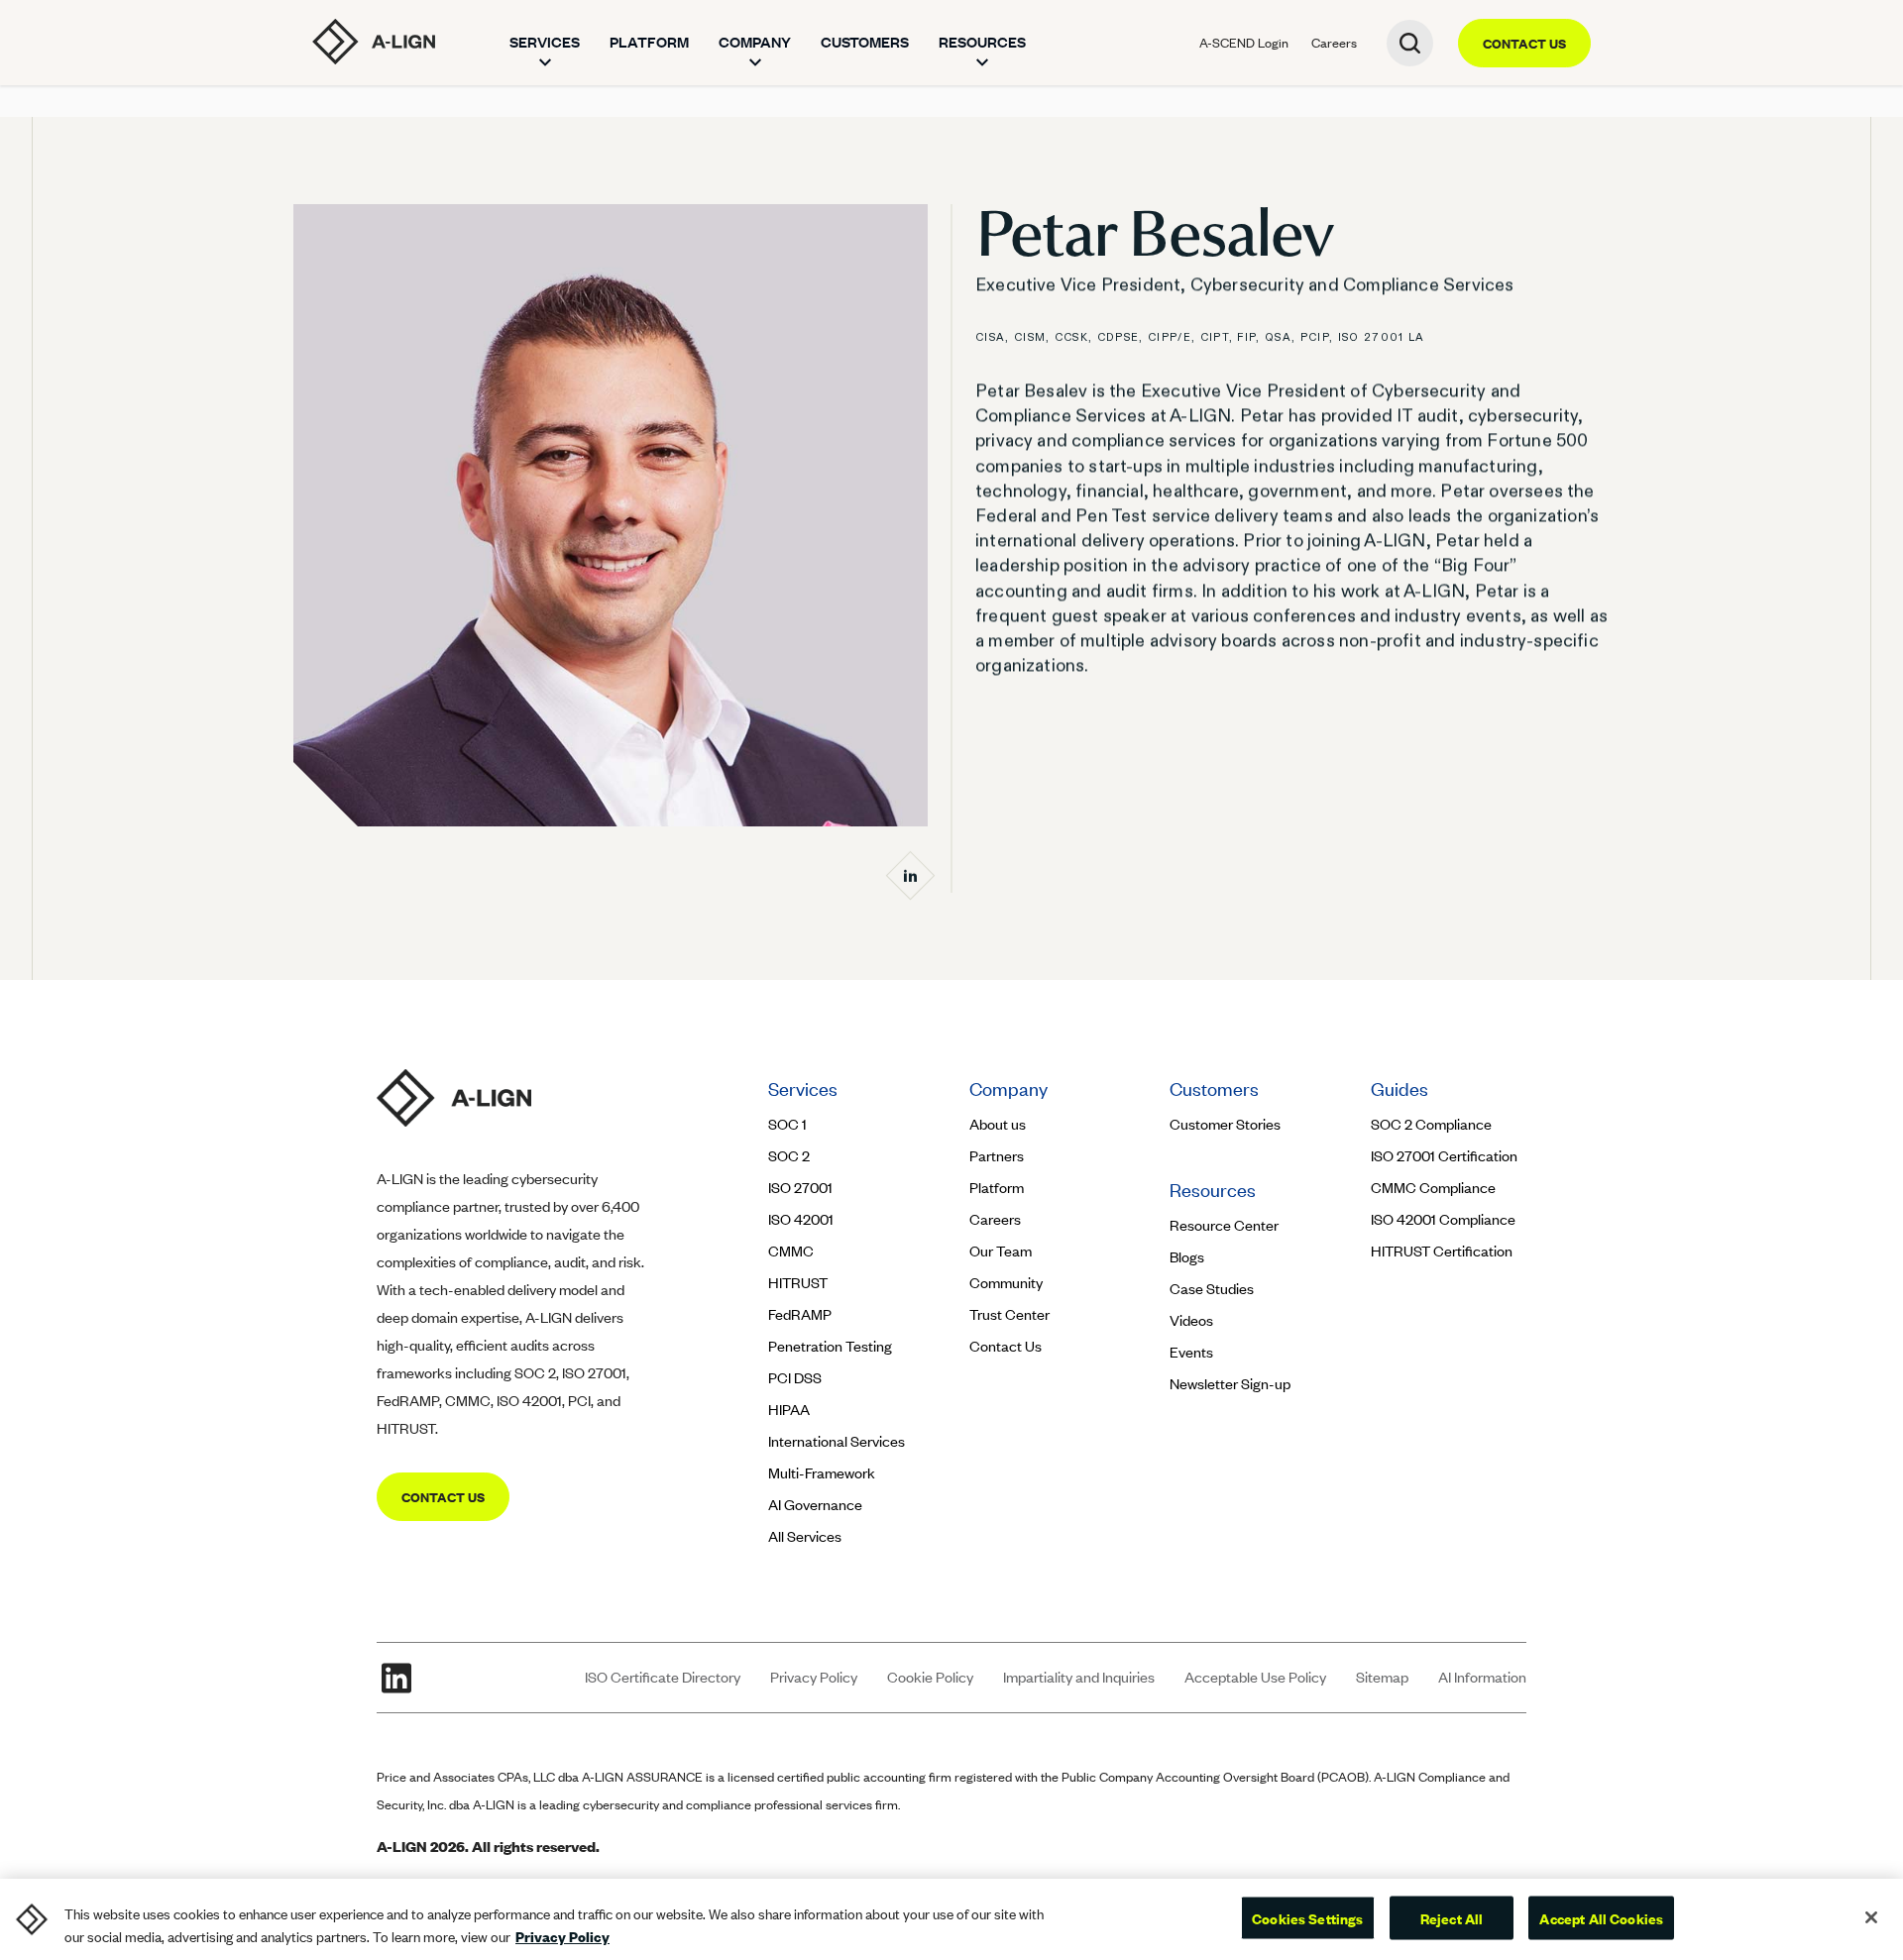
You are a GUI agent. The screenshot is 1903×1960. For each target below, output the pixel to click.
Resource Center (1224, 1225)
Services (545, 42)
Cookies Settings (1307, 1917)
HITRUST (798, 1283)
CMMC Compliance (1433, 1188)
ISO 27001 (800, 1188)
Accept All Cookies (1601, 1917)
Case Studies (1212, 1289)
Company (755, 42)
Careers (1334, 43)
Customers (865, 42)
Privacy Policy (814, 1677)
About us (998, 1124)
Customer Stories (1227, 1124)
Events (1191, 1352)
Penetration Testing (830, 1346)
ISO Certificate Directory (663, 1677)
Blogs (1187, 1257)
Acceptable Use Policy (1255, 1677)
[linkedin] (396, 1678)
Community (1006, 1283)
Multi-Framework (822, 1473)
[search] (1410, 43)
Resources (982, 42)
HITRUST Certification (1442, 1251)
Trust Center (1009, 1314)
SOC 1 (787, 1124)
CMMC (791, 1251)
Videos (1191, 1320)
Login (1244, 43)
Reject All (1452, 1917)
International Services (837, 1441)
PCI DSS (795, 1378)
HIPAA (789, 1410)
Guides (1399, 1089)
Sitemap (1382, 1677)
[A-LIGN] (374, 42)
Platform (649, 42)
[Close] (1871, 1917)
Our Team (1001, 1251)
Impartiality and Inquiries (1079, 1677)
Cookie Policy (930, 1677)
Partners (997, 1156)
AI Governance (815, 1505)
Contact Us (1006, 1346)
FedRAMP (800, 1314)
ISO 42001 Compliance (1443, 1219)
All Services (805, 1536)
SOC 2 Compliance (1431, 1124)
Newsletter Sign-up (1230, 1384)
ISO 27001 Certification (1444, 1156)
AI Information (1482, 1677)
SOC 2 (789, 1156)
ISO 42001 (801, 1219)
